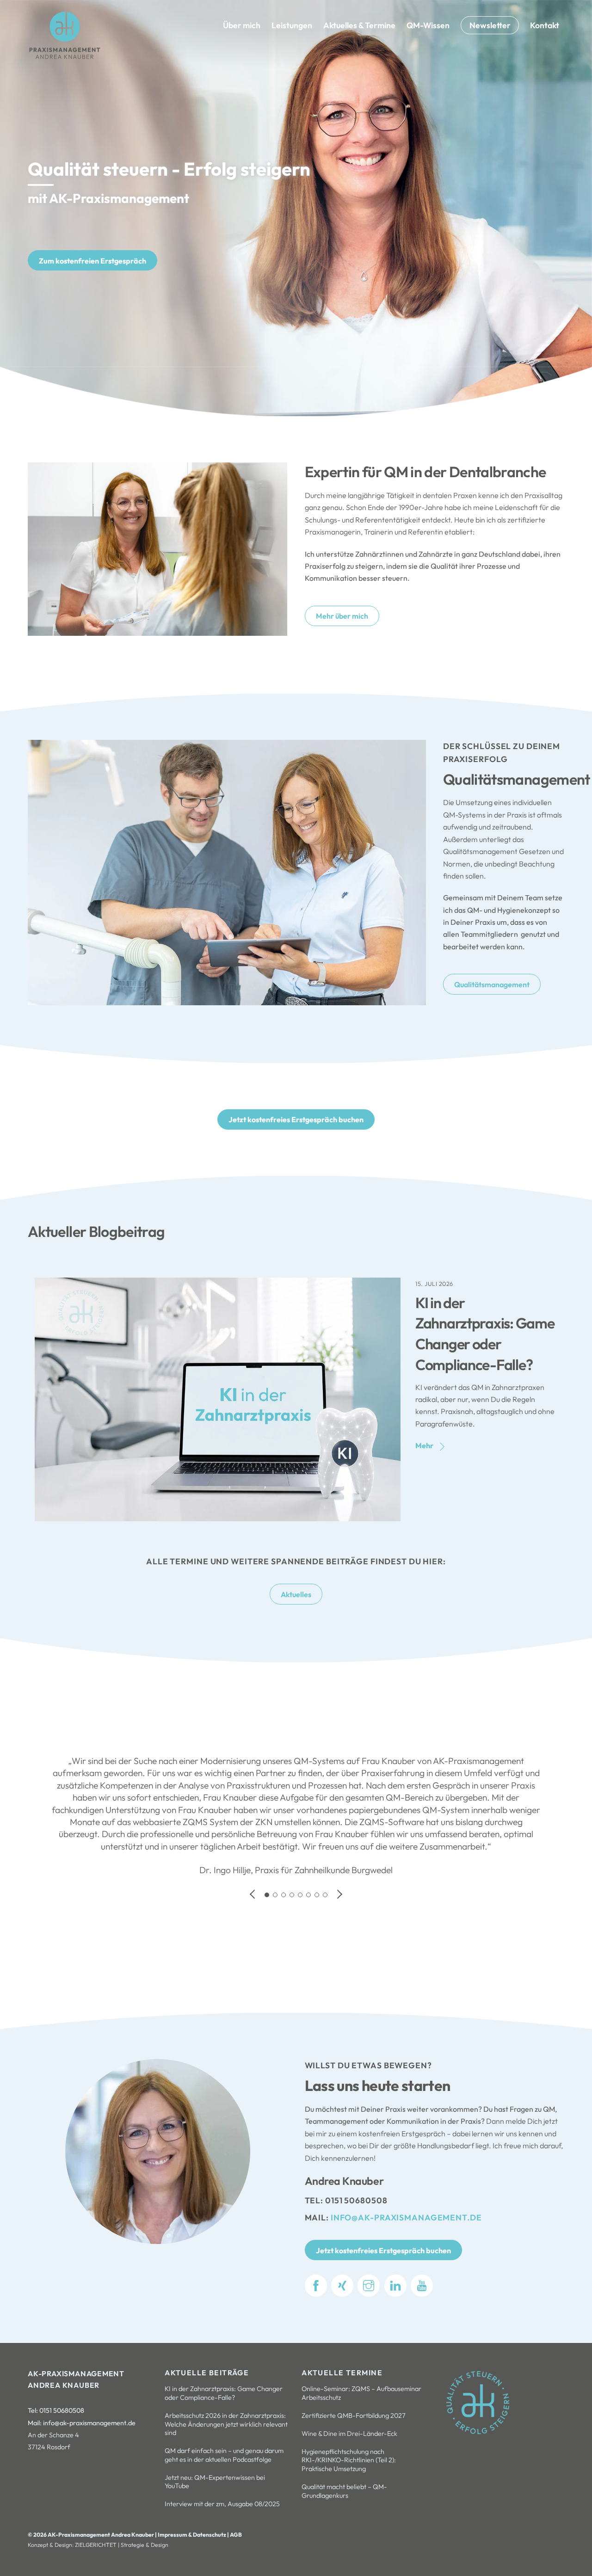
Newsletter (490, 25)
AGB (236, 2535)
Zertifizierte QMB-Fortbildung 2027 (354, 2416)
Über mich (242, 25)
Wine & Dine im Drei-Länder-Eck (349, 2434)
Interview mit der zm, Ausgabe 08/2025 (222, 2504)
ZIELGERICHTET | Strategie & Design (122, 2545)
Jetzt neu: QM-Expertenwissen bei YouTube (215, 2482)
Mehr (424, 1445)
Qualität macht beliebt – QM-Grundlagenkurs (344, 2491)
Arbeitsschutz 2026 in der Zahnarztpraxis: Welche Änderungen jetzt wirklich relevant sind (226, 2424)
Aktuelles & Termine (359, 25)
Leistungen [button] (292, 25)
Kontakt (545, 25)
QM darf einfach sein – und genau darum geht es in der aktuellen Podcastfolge (224, 2455)
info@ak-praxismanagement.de (406, 2217)
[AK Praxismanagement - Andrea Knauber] (65, 57)
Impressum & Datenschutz (192, 2535)
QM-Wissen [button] (428, 25)
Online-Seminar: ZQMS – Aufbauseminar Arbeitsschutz (361, 2393)
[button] (253, 1894)
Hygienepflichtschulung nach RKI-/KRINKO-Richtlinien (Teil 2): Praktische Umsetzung (349, 2460)
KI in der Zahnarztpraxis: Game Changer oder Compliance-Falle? (224, 2393)
